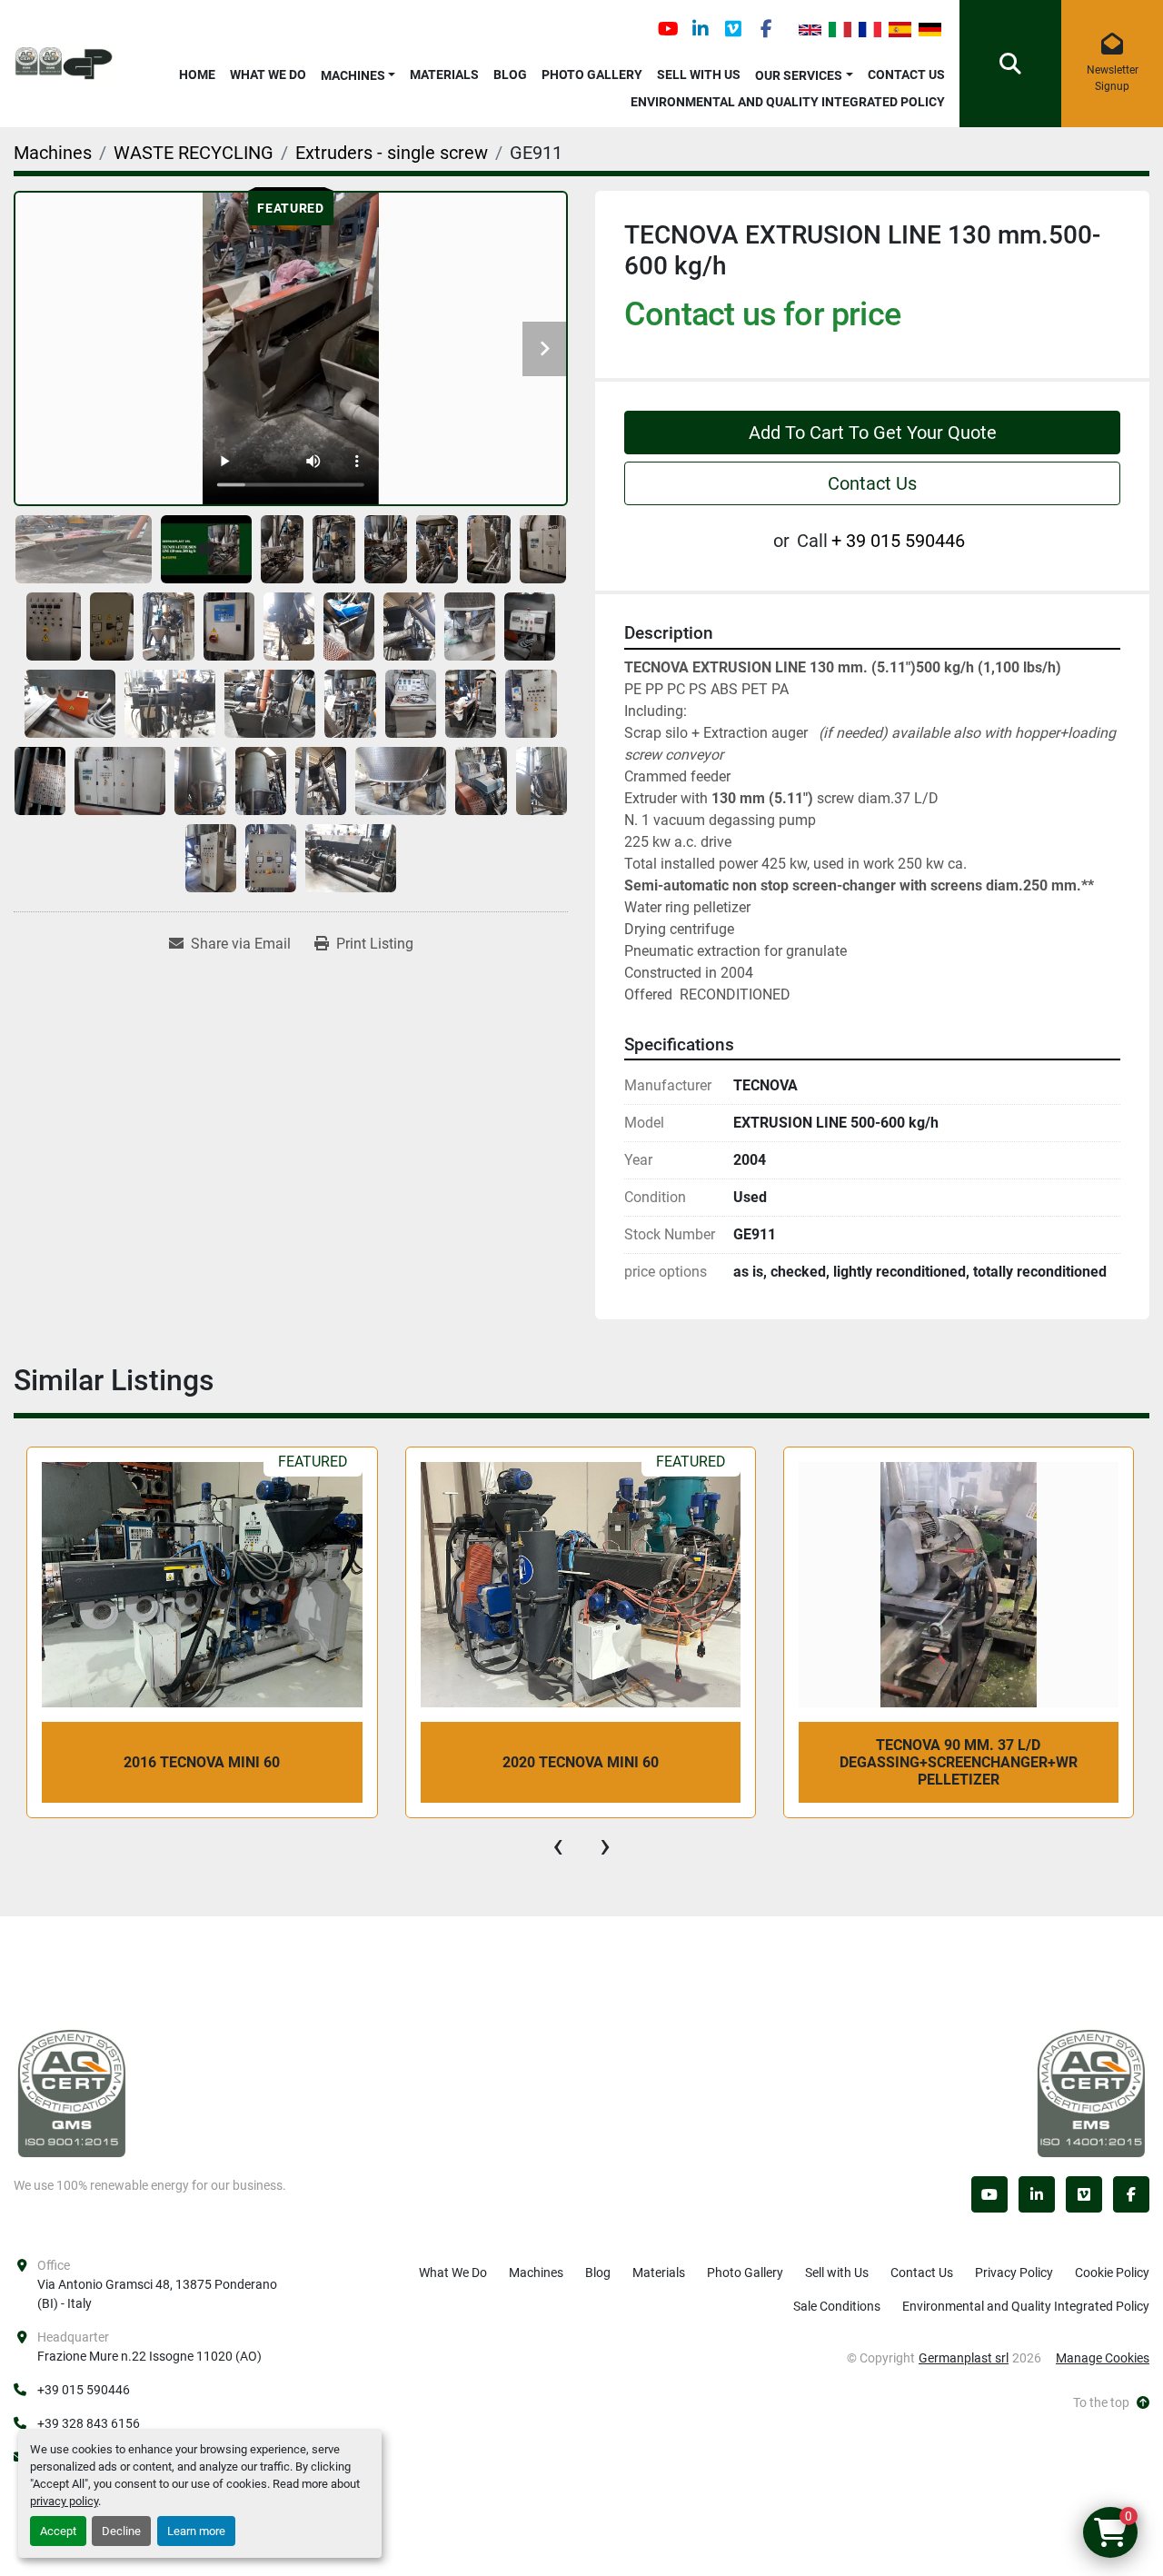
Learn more (196, 2531)
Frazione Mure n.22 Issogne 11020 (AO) (149, 2356)
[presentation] (558, 1845)
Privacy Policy (1014, 2273)
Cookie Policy (1112, 2273)
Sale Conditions (837, 2306)
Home (197, 75)
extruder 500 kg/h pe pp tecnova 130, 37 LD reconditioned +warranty (958, 1762)
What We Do (268, 75)
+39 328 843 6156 (89, 2423)
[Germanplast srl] (72, 2093)
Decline (121, 2531)
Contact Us (906, 75)
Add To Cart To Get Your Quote (873, 433)
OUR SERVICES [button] (799, 75)
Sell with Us (699, 75)
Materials (444, 75)
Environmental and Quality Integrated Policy (788, 102)
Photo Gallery (592, 75)
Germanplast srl (964, 2358)
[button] (358, 72)
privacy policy (64, 2501)
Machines (353, 75)
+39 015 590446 (84, 2390)
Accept (58, 2531)
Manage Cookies (1103, 2358)
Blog (510, 75)
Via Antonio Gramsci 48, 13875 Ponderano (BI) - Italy (157, 2294)
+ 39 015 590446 (898, 541)
